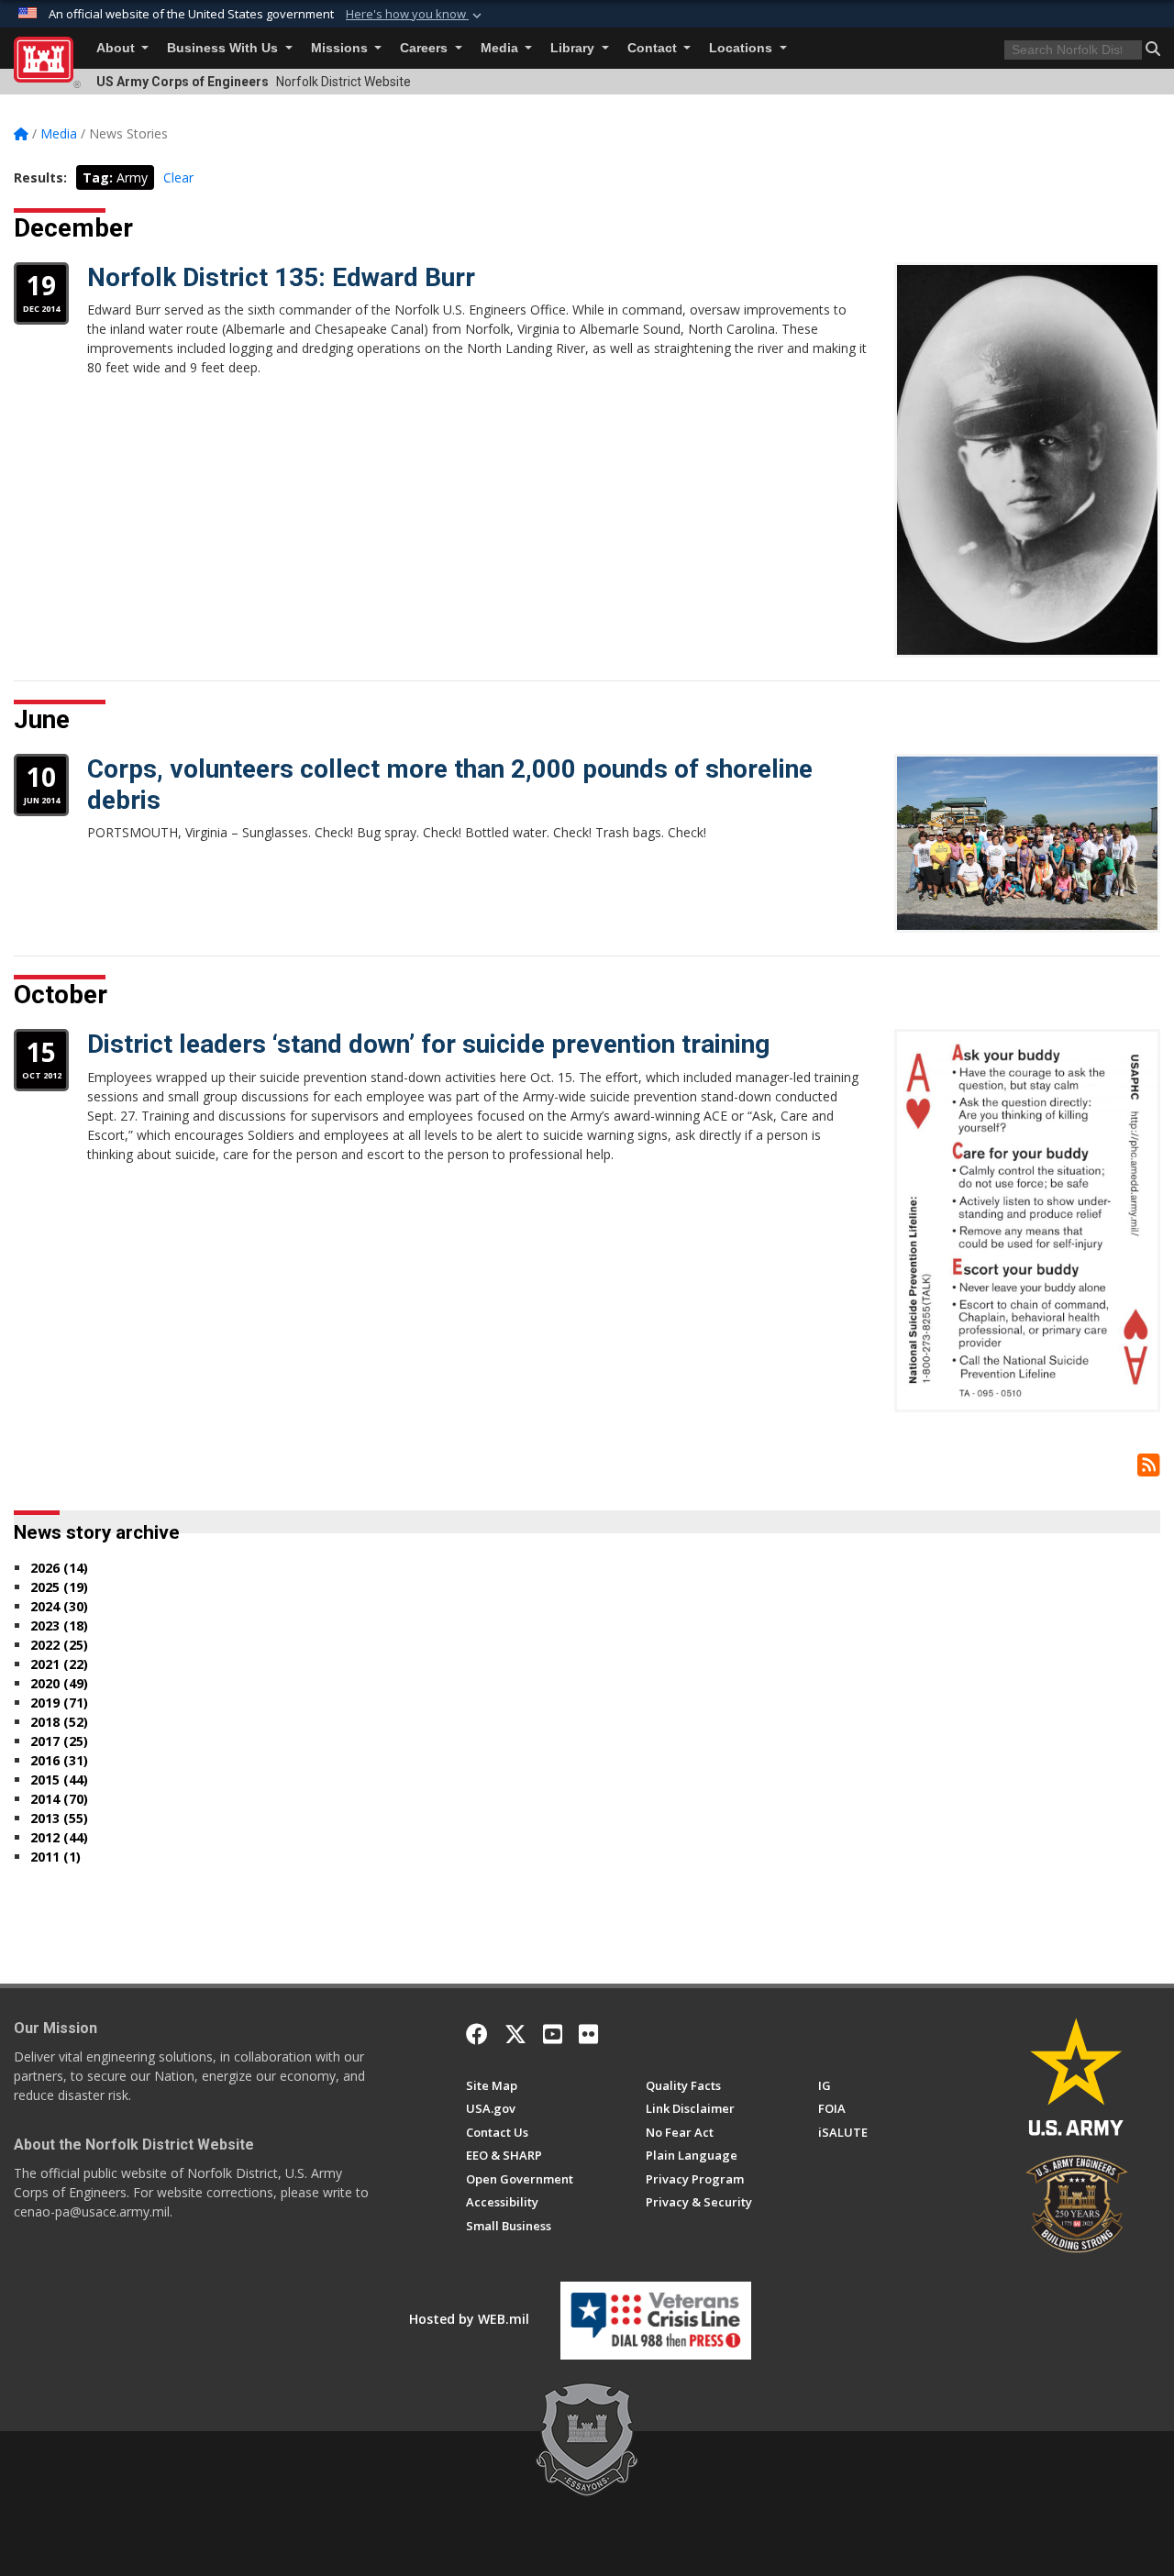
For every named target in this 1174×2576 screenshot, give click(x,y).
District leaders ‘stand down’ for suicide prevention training (428, 1044)
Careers (426, 48)
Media (501, 48)
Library (574, 48)
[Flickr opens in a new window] (588, 2034)
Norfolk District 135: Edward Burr (281, 277)
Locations (742, 48)
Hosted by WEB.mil (469, 2319)
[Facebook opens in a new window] (477, 2034)
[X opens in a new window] (515, 2034)
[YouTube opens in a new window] (553, 2034)
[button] (415, 15)
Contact (654, 48)
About (117, 48)
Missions (341, 48)
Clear (178, 177)
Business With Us (224, 48)
